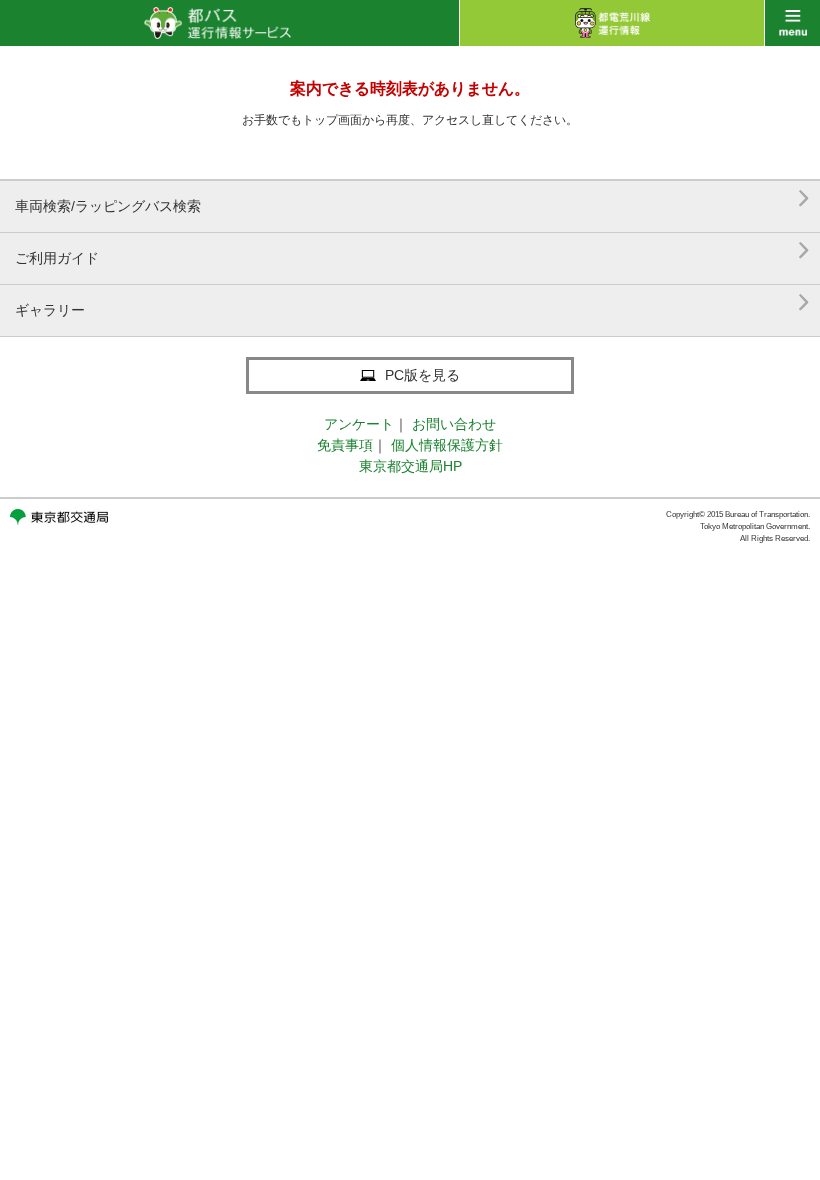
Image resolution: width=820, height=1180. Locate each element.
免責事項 (345, 445)
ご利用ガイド (412, 250)
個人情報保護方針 (447, 445)
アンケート (359, 424)
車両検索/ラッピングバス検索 (412, 198)
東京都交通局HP (410, 466)
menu (792, 23)
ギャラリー (412, 302)
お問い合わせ (454, 424)
